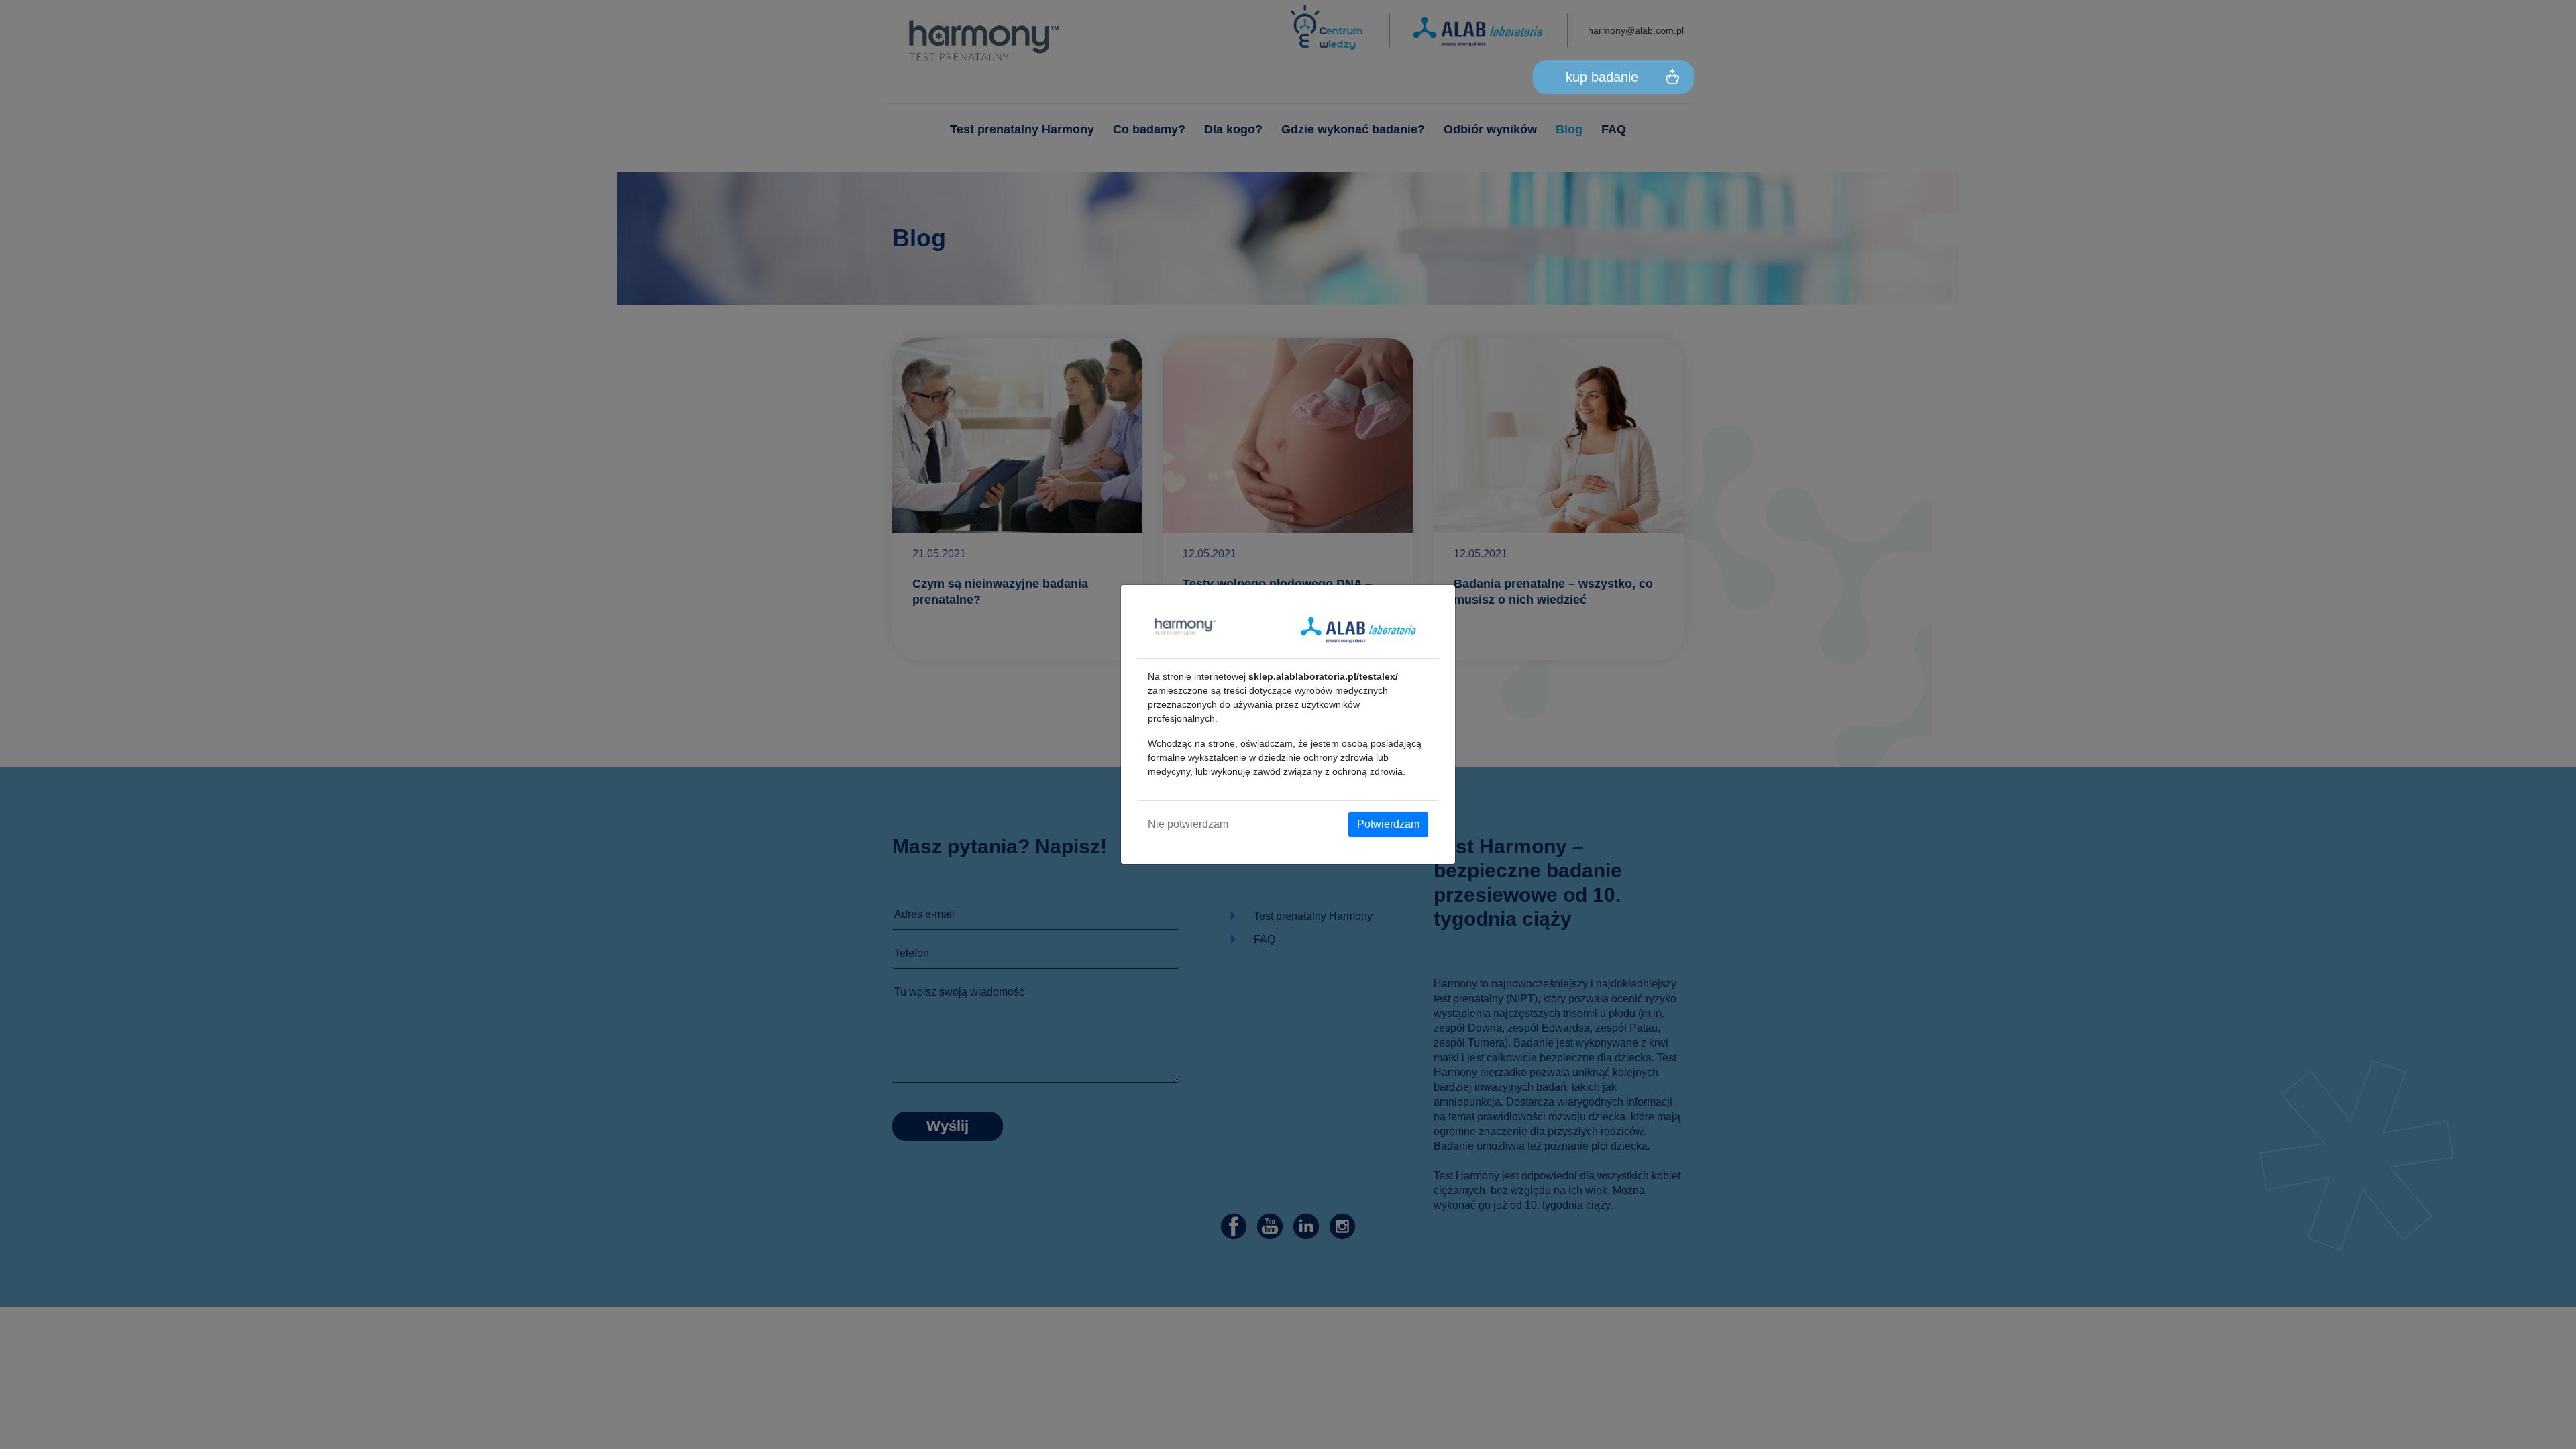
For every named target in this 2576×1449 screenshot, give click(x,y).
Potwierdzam (1388, 824)
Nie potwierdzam (1188, 824)
